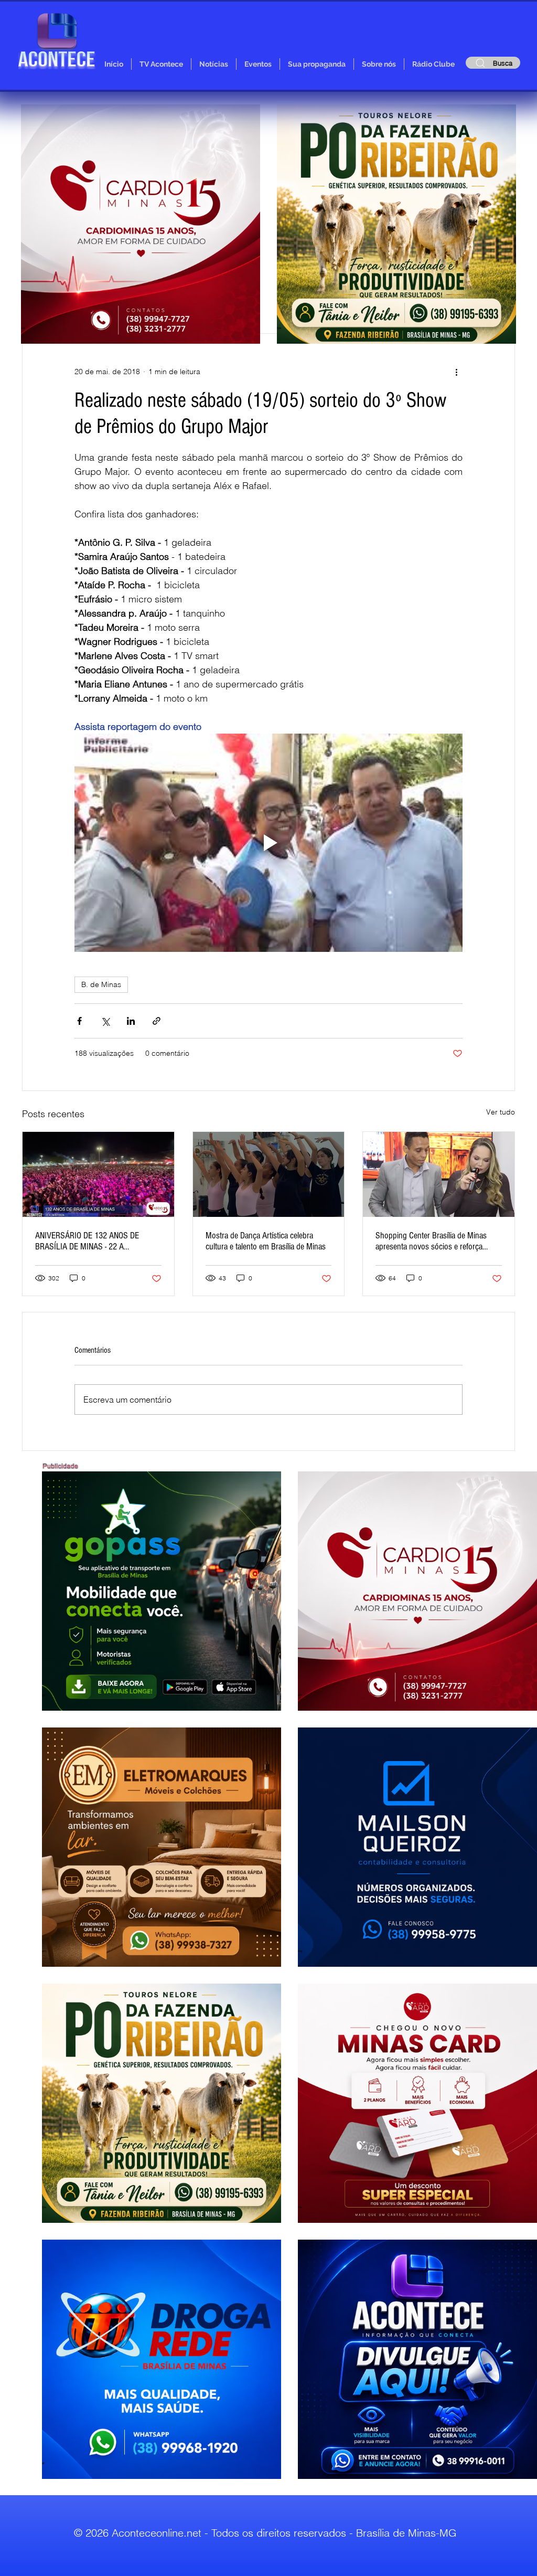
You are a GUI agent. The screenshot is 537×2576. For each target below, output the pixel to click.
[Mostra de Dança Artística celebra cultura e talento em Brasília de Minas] (269, 1174)
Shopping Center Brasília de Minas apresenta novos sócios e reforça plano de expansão (431, 1241)
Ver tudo (501, 1112)
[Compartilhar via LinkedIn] (131, 1021)
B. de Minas (101, 984)
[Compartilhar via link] (157, 1021)
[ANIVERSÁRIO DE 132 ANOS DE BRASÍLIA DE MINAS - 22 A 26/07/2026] (98, 1174)
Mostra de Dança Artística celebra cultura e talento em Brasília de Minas (266, 1241)
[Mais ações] (456, 372)
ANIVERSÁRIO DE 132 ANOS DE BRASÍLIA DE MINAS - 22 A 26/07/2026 (87, 1241)
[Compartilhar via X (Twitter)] (105, 1021)
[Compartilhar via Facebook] (79, 1021)
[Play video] (268, 843)
